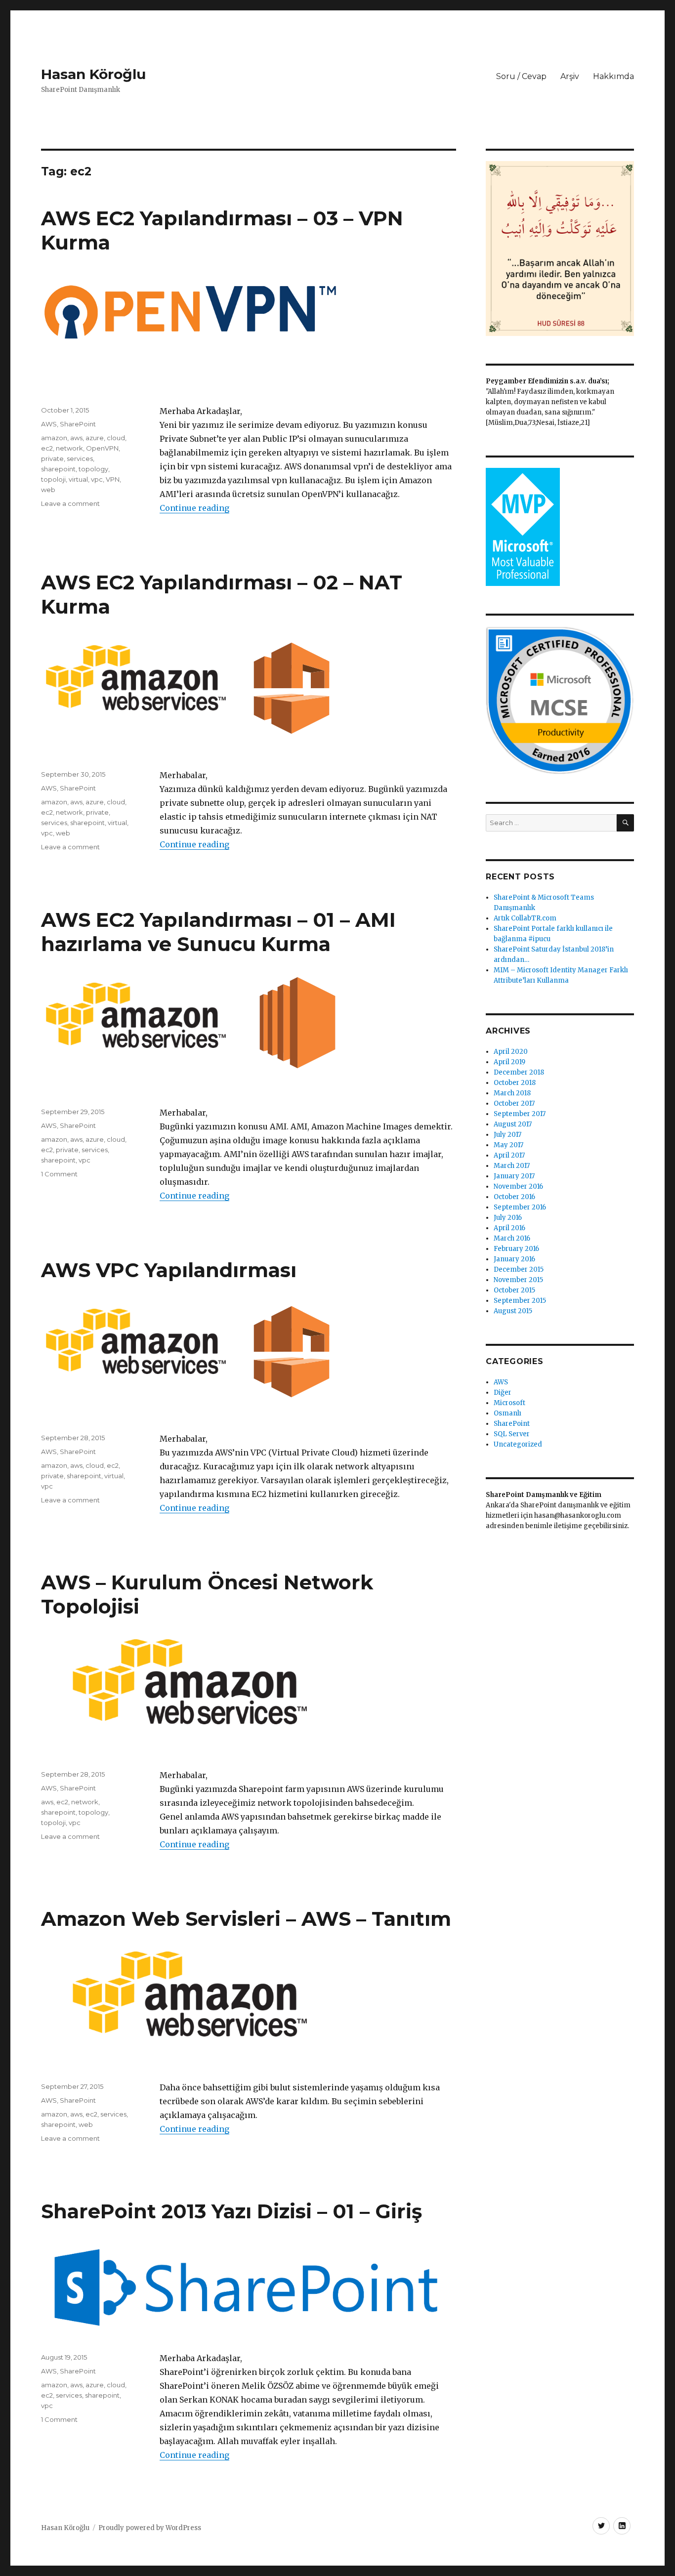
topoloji (53, 479)
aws (76, 438)
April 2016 (509, 1228)
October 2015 (514, 1290)
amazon (54, 438)
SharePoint (78, 424)
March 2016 (512, 1238)
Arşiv (570, 76)
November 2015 (518, 1280)
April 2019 (509, 1062)
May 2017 (508, 1145)
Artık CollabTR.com (525, 918)
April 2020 (511, 1052)
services (80, 458)
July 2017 (507, 1135)
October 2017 (514, 1103)
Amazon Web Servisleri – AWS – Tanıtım (246, 1919)
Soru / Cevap (521, 76)
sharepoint (58, 469)
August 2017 (513, 1124)
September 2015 (520, 1301)
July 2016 (508, 1218)
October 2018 (515, 1083)
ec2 (47, 448)
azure (95, 438)
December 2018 (519, 1072)
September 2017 (520, 1114)
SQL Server (512, 1434)
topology (93, 469)
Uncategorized (518, 1444)
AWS (49, 424)
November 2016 (518, 1186)
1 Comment (59, 1174)
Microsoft (509, 1403)
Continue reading (194, 508)
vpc (97, 479)
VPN (113, 479)
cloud (116, 438)
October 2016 (514, 1197)
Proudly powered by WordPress (150, 2528)
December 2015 (519, 1269)
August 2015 (513, 1311)
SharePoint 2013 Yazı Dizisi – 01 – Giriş (232, 2211)
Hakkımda (613, 76)
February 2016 (516, 1249)
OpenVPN (102, 448)
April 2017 (509, 1155)
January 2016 (514, 1259)
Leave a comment (70, 503)
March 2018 (512, 1093)
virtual (78, 479)
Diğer (503, 1392)
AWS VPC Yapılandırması (169, 1270)
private (52, 458)
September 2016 (520, 1207)
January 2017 (514, 1176)
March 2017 (512, 1166)
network (69, 448)
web (48, 490)
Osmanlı (507, 1413)
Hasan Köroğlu (93, 74)
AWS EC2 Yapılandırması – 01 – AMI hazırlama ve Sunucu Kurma (218, 932)
